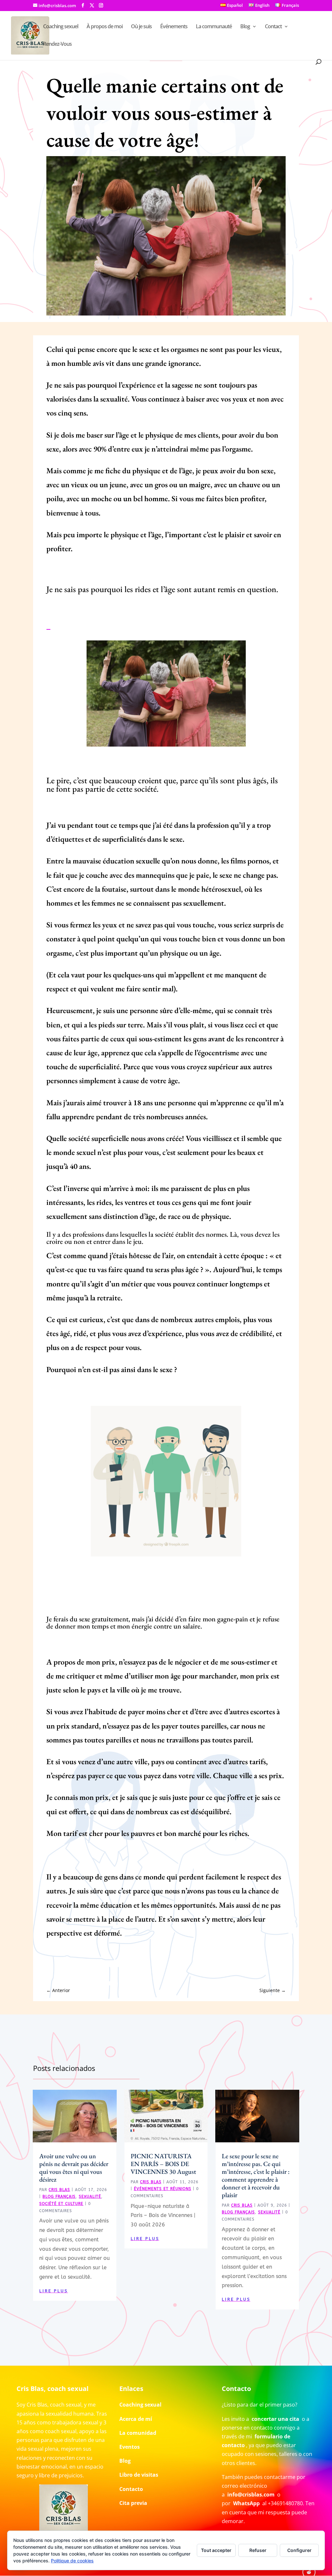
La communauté (214, 27)
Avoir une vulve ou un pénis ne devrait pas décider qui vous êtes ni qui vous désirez (74, 2168)
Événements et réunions (163, 2189)
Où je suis (141, 27)
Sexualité (90, 2197)
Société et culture (61, 2204)
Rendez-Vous (57, 44)
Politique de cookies (72, 2561)
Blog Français (59, 2197)
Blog (245, 27)
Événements (174, 27)
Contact (273, 27)
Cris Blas (59, 2190)
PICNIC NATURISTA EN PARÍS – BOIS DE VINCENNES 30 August (163, 2164)
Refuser (258, 2550)
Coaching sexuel (61, 27)
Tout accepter (216, 2550)
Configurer (299, 2550)
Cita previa (133, 2503)
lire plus (53, 2291)
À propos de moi (105, 27)
